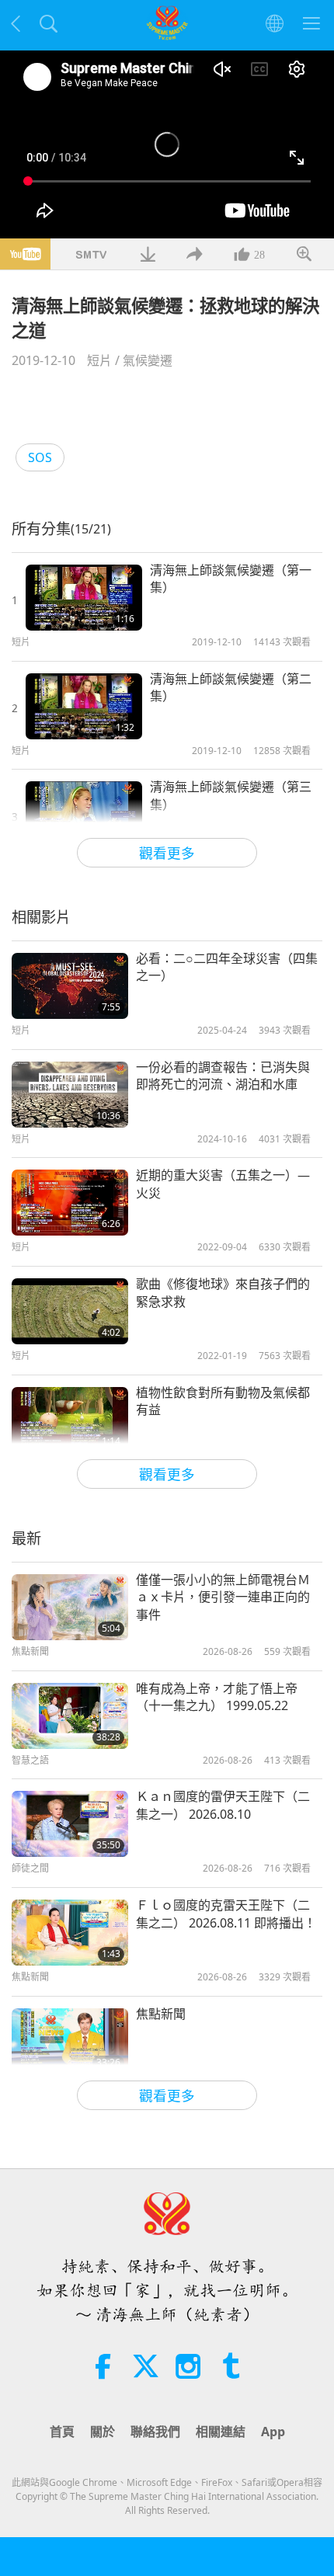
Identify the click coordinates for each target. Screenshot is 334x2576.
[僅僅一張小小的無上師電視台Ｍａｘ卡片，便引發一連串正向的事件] (70, 1607)
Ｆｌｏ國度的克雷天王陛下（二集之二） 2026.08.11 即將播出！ (226, 1914)
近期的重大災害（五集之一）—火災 (223, 1184)
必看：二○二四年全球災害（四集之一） (227, 967)
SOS (40, 457)
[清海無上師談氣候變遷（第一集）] (84, 598)
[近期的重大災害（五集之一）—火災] (70, 1203)
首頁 (62, 2432)
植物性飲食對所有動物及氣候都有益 (223, 1401)
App (273, 2432)
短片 (99, 360)
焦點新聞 (161, 2014)
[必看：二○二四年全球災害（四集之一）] (70, 986)
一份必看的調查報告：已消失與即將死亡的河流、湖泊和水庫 (223, 1076)
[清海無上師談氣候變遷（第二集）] (84, 706)
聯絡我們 (155, 2432)
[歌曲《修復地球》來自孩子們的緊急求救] (70, 1311)
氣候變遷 (148, 360)
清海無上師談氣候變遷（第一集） (231, 579)
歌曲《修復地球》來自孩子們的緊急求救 (223, 1292)
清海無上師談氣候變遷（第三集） (231, 795)
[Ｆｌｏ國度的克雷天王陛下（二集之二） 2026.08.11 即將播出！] (70, 1933)
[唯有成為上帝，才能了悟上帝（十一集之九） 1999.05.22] (70, 1716)
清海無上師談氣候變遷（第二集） (231, 687)
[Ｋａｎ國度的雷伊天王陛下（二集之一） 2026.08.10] (70, 1824)
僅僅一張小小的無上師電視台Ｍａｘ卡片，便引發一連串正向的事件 (223, 1597)
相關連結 (221, 2432)
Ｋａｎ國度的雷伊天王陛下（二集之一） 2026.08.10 (223, 1805)
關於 (103, 2432)
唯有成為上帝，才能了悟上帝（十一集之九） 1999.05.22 (217, 1697)
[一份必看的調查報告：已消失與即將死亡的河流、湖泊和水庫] (70, 1095)
